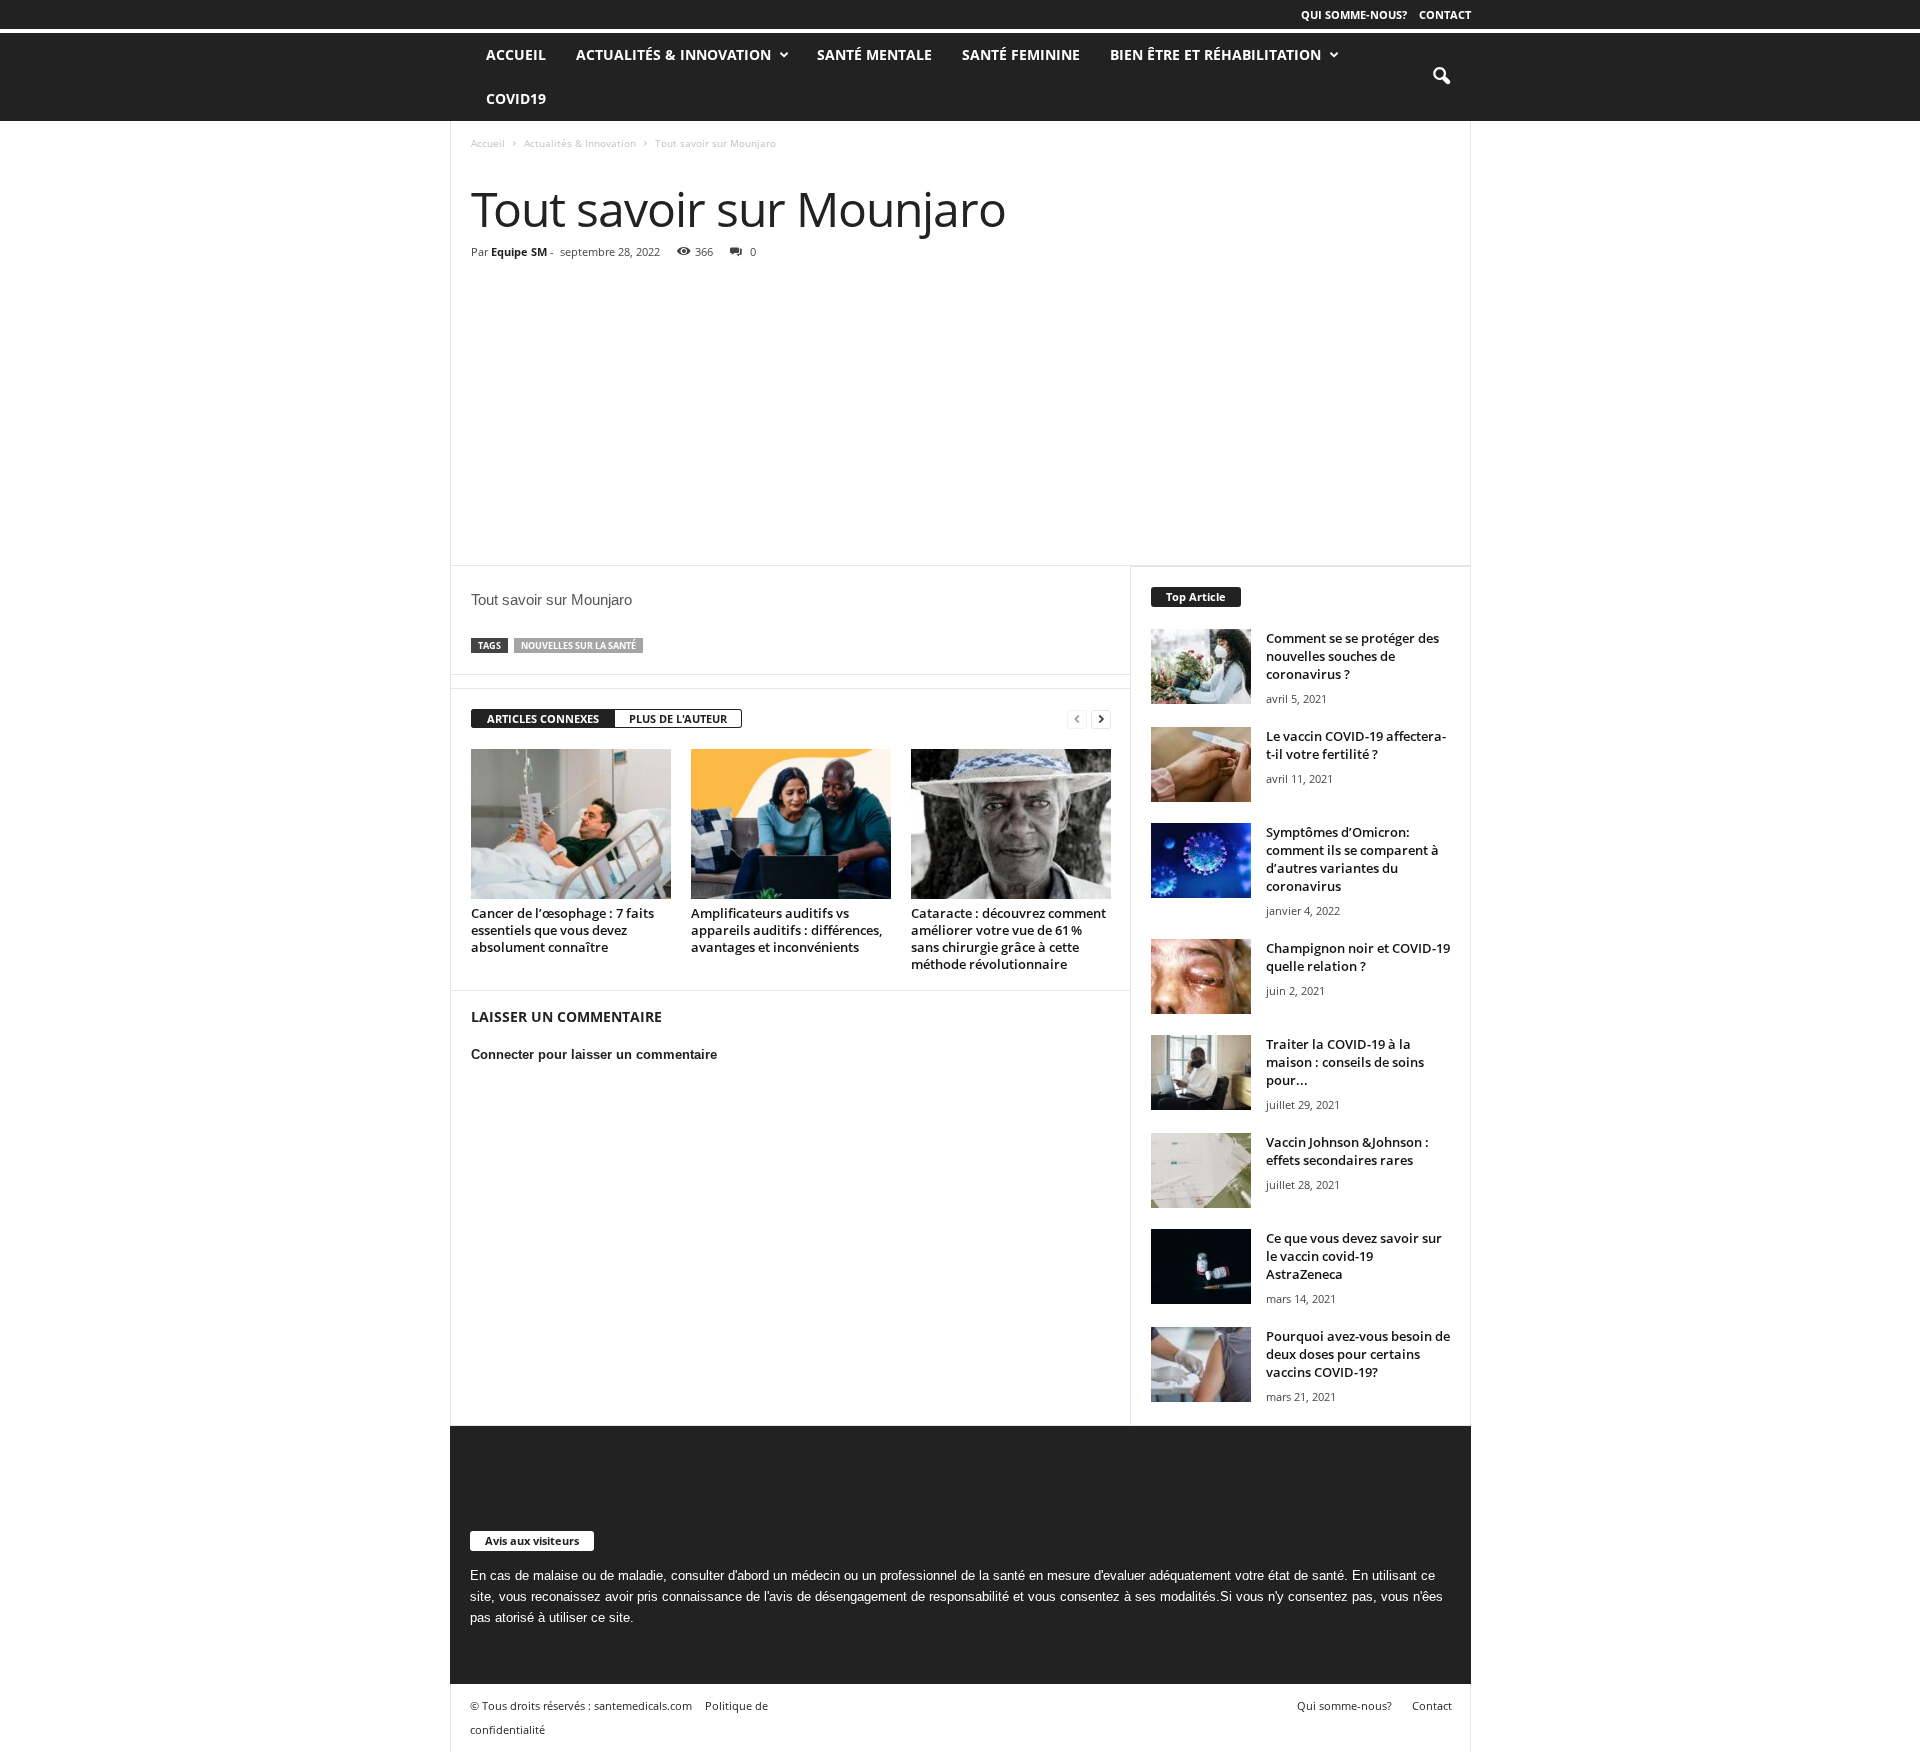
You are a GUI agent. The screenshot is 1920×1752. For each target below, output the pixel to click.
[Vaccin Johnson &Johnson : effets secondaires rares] (1201, 1170)
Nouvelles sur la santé (578, 645)
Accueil (488, 143)
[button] (1441, 77)
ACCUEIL (516, 54)
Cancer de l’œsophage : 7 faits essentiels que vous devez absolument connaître (562, 930)
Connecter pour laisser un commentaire (594, 1054)
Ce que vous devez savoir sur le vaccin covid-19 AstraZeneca (1354, 1256)
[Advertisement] (961, 415)
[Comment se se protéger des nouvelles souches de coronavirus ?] (1201, 666)
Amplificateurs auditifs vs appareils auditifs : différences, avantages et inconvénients (786, 930)
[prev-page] (1077, 719)
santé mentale (874, 54)
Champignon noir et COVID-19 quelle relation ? (1358, 957)
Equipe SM (519, 251)
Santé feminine (1021, 54)
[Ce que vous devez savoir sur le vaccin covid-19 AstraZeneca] (1201, 1266)
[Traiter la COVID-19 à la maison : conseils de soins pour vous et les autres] (1201, 1072)
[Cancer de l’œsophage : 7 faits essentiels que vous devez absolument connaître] (571, 824)
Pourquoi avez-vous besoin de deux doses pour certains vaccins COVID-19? (1358, 1354)
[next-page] (1101, 719)
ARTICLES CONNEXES (543, 718)
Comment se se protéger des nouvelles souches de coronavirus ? (1352, 656)
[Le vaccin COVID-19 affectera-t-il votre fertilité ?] (1201, 764)
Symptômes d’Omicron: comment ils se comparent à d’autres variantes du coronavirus (1352, 859)
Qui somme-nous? (1354, 14)
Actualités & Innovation (673, 54)
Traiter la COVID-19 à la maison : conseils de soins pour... (1345, 1062)
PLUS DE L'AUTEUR (678, 718)
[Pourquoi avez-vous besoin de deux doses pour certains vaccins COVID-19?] (1201, 1364)
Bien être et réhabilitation (1215, 54)
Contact (1445, 14)
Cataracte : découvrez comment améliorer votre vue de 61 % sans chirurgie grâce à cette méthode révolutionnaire (1008, 938)
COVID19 (516, 98)
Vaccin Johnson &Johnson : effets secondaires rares (1347, 1151)
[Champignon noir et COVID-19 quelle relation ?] (1201, 976)
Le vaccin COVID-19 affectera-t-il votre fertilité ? (1356, 745)
